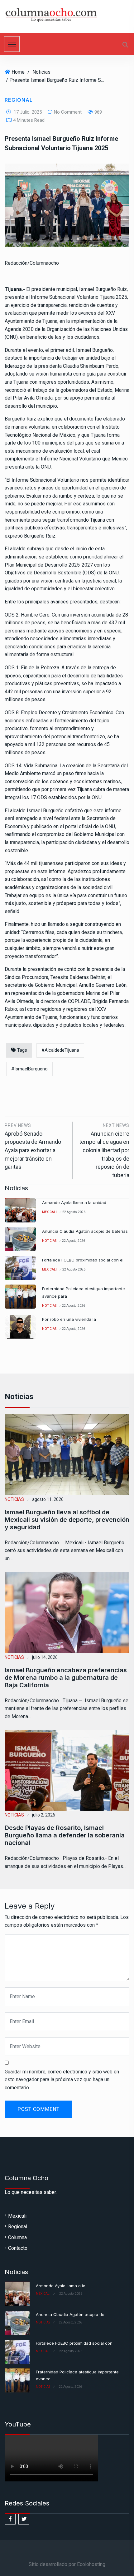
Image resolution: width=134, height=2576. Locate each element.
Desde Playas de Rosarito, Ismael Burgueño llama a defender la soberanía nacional (65, 1836)
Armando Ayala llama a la (61, 2286)
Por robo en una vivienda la (69, 1319)
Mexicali (49, 1212)
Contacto (18, 2248)
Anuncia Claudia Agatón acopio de (70, 2314)
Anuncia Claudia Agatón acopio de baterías (85, 1231)
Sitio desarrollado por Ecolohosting (67, 2564)
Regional (19, 100)
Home (18, 72)
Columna (17, 2237)
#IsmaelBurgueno (29, 1069)
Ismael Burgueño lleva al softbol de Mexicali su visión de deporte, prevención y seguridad (67, 1520)
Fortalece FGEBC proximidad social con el (83, 1260)
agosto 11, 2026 (48, 1499)
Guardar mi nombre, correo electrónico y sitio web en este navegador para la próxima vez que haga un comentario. (62, 2080)
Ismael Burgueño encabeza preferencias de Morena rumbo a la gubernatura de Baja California (66, 1678)
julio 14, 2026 (45, 1657)
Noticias (41, 72)
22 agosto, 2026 (74, 1212)
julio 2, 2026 (44, 1815)
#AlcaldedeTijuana (60, 1050)
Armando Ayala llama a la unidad (74, 1202)
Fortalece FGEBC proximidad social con (74, 2343)
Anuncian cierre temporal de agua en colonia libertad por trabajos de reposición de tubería (104, 1151)
